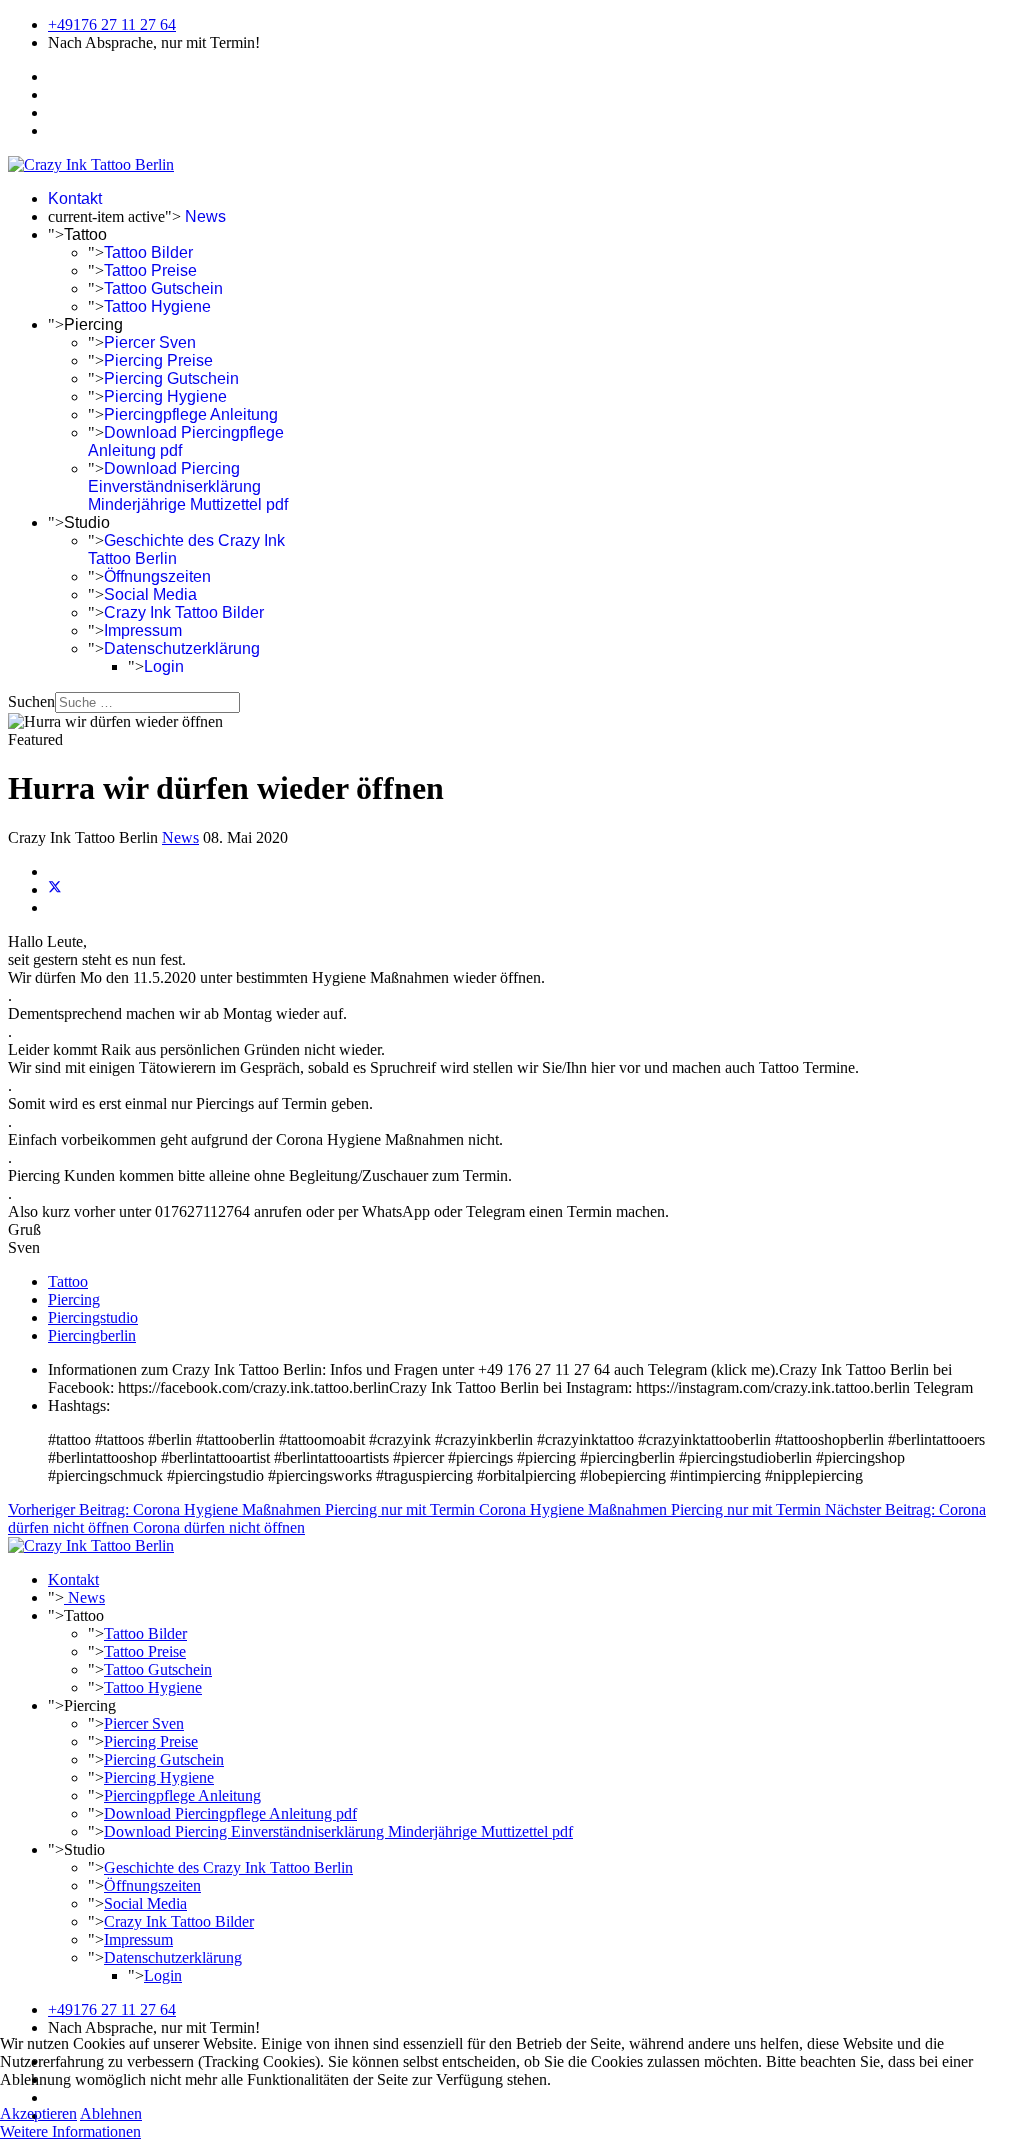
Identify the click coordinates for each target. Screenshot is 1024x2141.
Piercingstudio (93, 1317)
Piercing (74, 1299)
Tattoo (68, 1281)
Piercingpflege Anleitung (191, 414)
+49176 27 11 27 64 (112, 24)
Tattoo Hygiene (157, 306)
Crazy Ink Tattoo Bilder (184, 612)
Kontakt (75, 198)
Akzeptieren (38, 2113)
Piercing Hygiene (165, 396)
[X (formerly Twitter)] (55, 889)
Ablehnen (111, 2113)
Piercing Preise (158, 360)
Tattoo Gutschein (163, 288)
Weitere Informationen (70, 2131)
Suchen (31, 701)
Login (164, 666)
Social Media (150, 594)
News (203, 216)
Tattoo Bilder (148, 252)
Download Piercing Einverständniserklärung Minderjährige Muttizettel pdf (188, 486)
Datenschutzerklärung (182, 648)
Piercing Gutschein (171, 378)
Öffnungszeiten (157, 576)
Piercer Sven (150, 342)
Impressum (143, 630)
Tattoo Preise (150, 270)
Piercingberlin (92, 1335)
